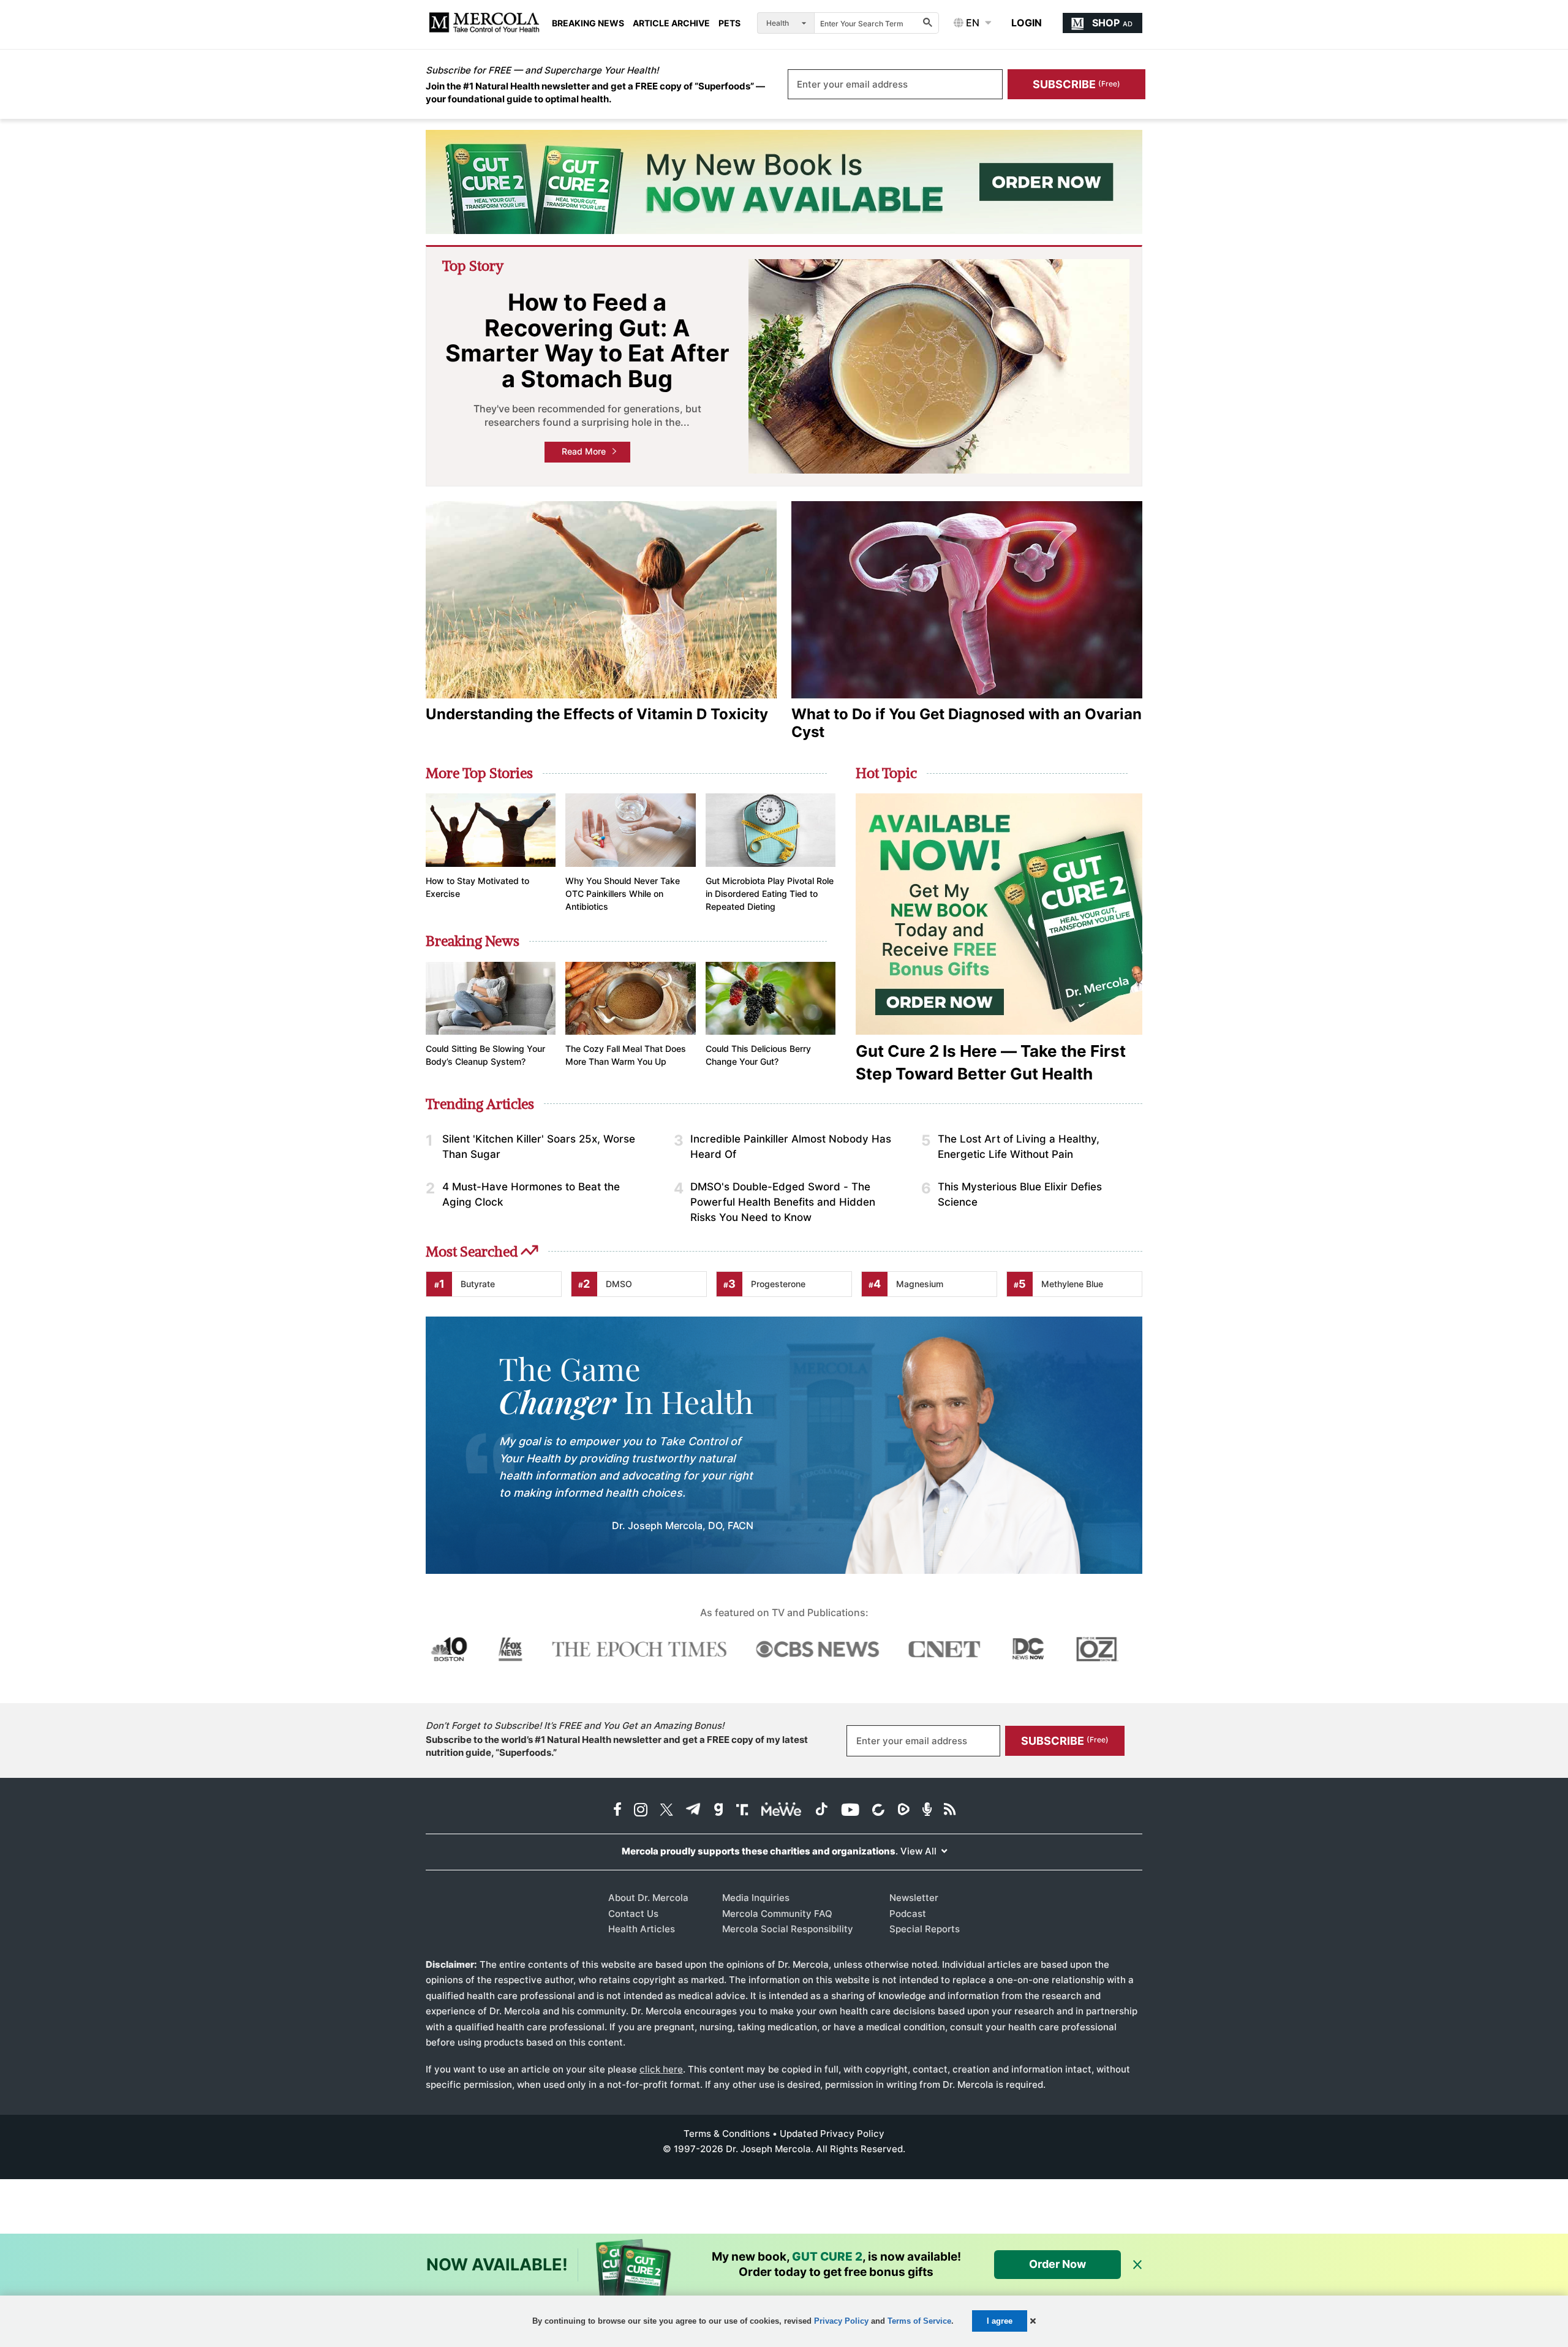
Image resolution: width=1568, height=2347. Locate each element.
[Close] (1137, 2265)
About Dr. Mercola (648, 1898)
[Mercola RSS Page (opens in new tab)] (950, 1811)
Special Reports (925, 1929)
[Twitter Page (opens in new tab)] (666, 1811)
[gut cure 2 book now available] (784, 182)
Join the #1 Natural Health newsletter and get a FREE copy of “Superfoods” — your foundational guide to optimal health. (595, 93)
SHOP (1112, 23)
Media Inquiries (756, 1898)
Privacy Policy (841, 2321)
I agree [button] (1000, 2321)
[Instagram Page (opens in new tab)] (641, 1811)
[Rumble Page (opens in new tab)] (903, 1811)
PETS (729, 23)
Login (1027, 23)
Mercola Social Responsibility (788, 1929)
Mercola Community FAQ (777, 1914)
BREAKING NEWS (588, 23)
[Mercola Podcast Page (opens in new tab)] (927, 1811)
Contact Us (633, 1914)
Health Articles (642, 1929)
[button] (1033, 2321)
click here (661, 2069)
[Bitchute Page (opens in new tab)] (878, 1811)
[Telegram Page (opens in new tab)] (693, 1811)
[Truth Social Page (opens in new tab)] (742, 1811)
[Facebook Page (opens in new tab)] (617, 1811)
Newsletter (914, 1898)
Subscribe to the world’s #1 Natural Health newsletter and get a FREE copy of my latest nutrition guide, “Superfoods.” (617, 1746)
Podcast (908, 1914)
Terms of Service (919, 2321)
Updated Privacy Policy (832, 2133)
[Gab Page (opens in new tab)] (718, 1811)
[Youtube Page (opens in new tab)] (850, 1811)
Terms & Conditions (727, 2133)
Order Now (1057, 2264)
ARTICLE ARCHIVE (671, 23)
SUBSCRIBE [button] (1076, 84)
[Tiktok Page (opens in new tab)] (821, 1811)
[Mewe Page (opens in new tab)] (782, 1811)
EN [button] (971, 23)
